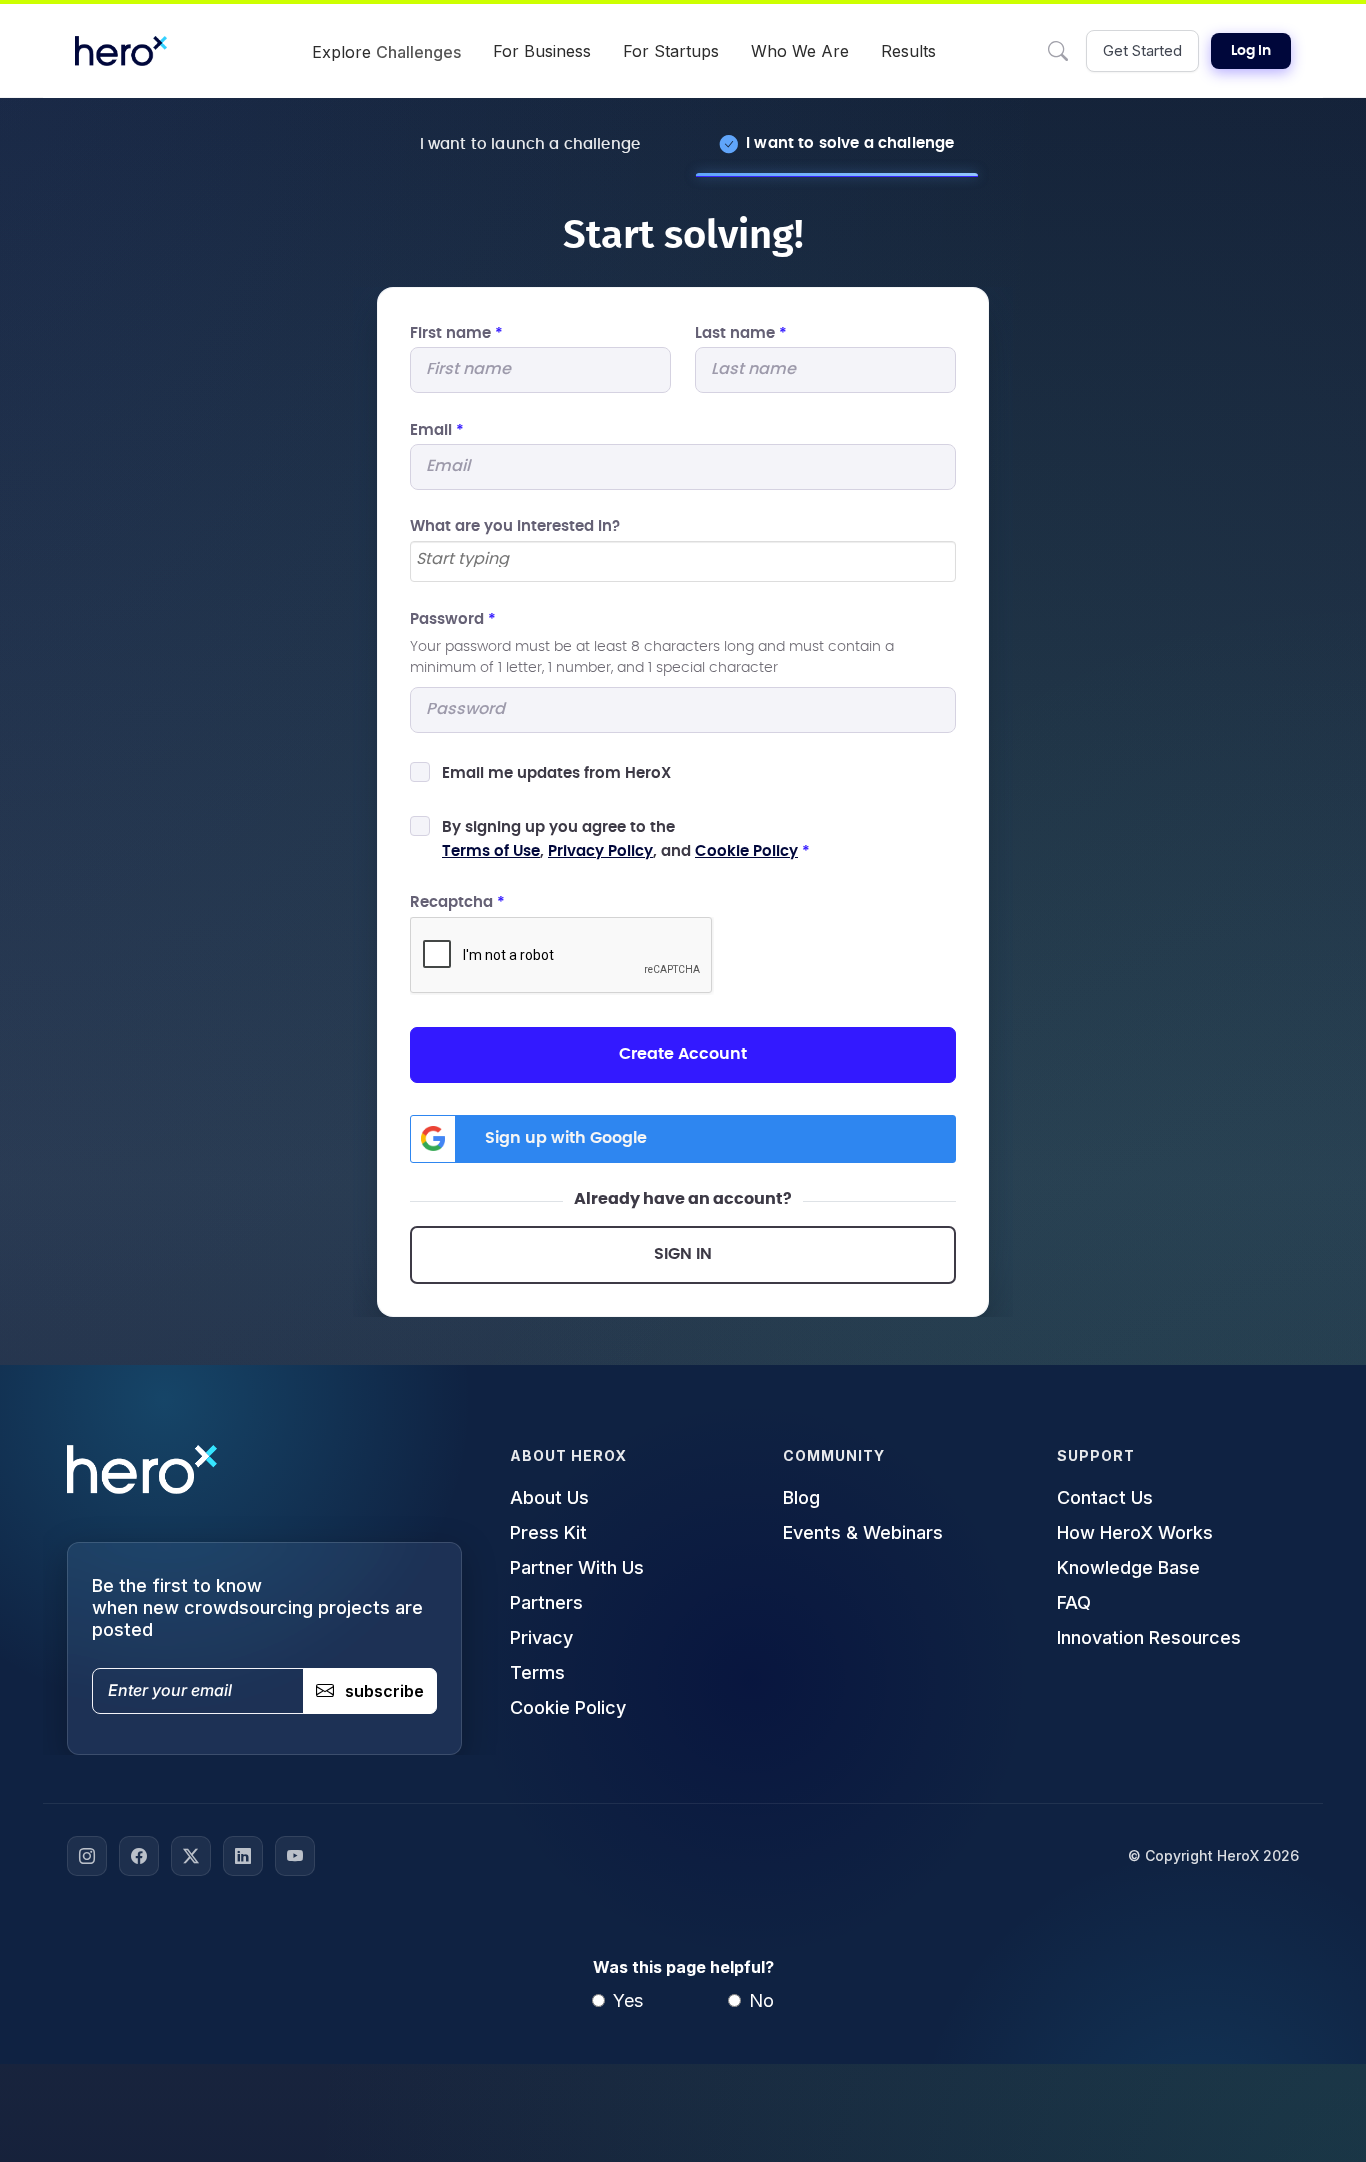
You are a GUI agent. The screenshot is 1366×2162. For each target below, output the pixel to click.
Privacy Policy (600, 851)
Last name (741, 333)
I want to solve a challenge (850, 143)
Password (453, 619)
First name (456, 333)
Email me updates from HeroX (556, 773)
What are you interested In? (515, 526)
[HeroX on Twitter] (191, 1856)
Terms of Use (491, 851)
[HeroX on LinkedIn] (243, 1856)
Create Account (683, 1054)
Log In (1251, 51)
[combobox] (683, 561)
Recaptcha (457, 902)
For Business (542, 51)
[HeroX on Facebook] (139, 1856)
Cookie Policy (746, 851)
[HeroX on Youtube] (295, 1856)
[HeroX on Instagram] (87, 1856)
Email (437, 430)
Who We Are (800, 51)
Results (908, 51)
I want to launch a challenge (530, 144)
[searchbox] (683, 560)
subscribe (384, 1691)
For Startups (671, 51)
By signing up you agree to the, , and (626, 839)
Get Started (1142, 50)
